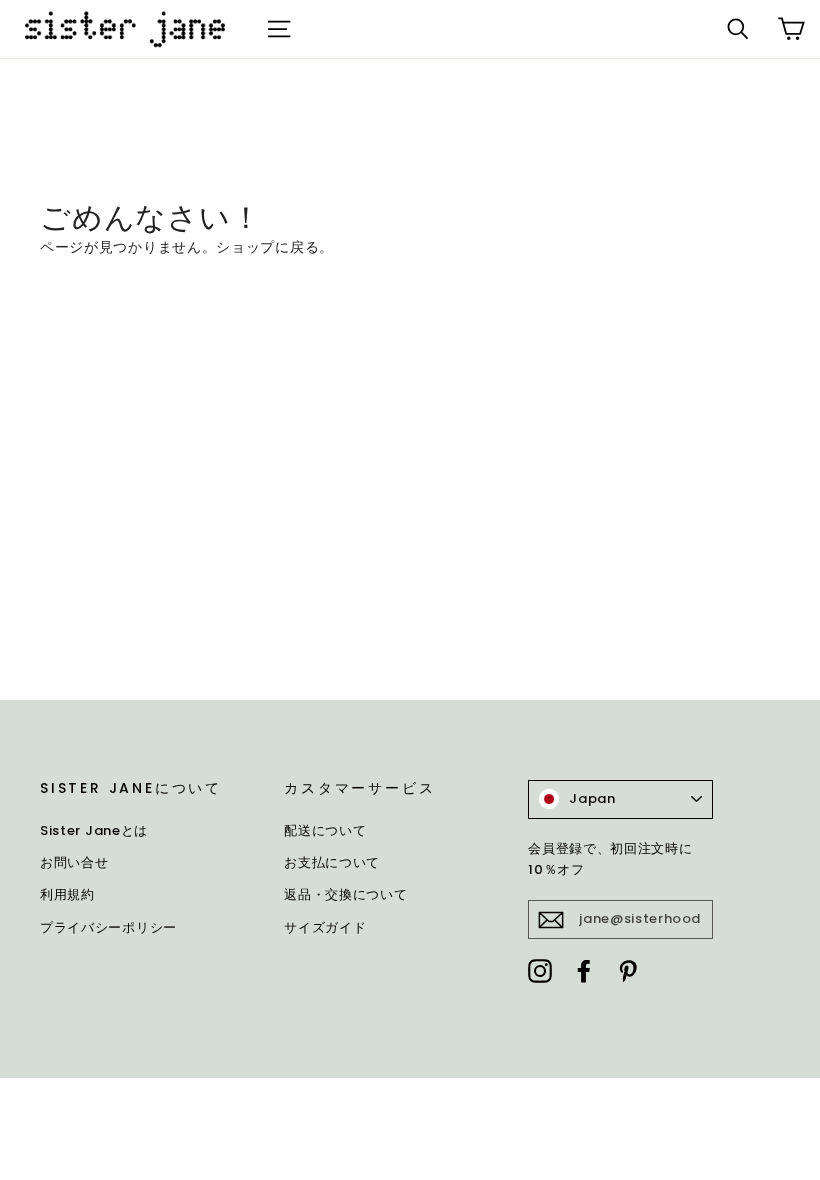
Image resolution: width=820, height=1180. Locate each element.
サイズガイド (325, 927)
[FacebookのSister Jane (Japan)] (584, 971)
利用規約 (67, 894)
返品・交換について (345, 894)
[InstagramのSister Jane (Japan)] (540, 971)
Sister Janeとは (94, 830)
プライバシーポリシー (108, 927)
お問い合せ (74, 862)
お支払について (332, 862)
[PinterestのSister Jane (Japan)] (628, 971)
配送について (325, 830)
